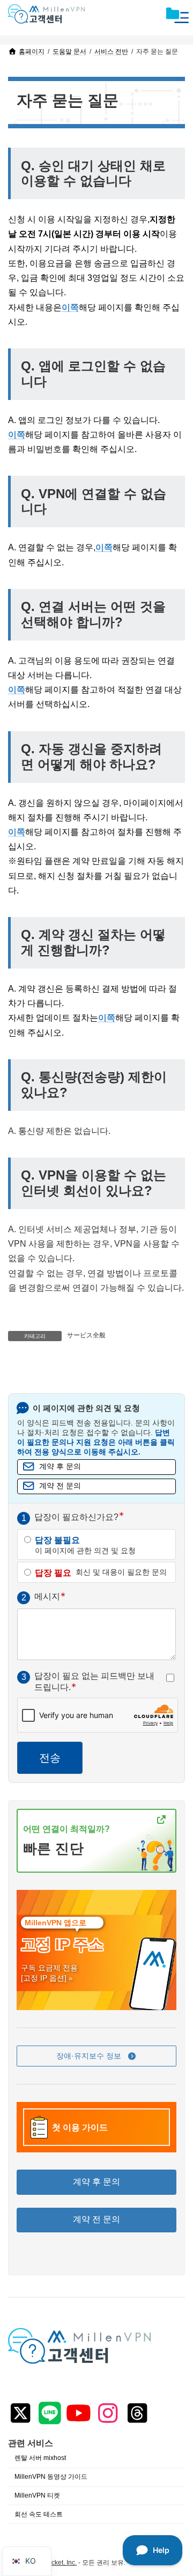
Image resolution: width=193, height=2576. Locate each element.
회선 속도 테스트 (39, 2514)
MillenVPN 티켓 (37, 2495)
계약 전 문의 (60, 1486)
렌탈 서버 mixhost (40, 2458)
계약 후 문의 (60, 1467)
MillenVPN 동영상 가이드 (51, 2477)
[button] (96, 2056)
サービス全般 (86, 1335)
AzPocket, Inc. (56, 2563)
